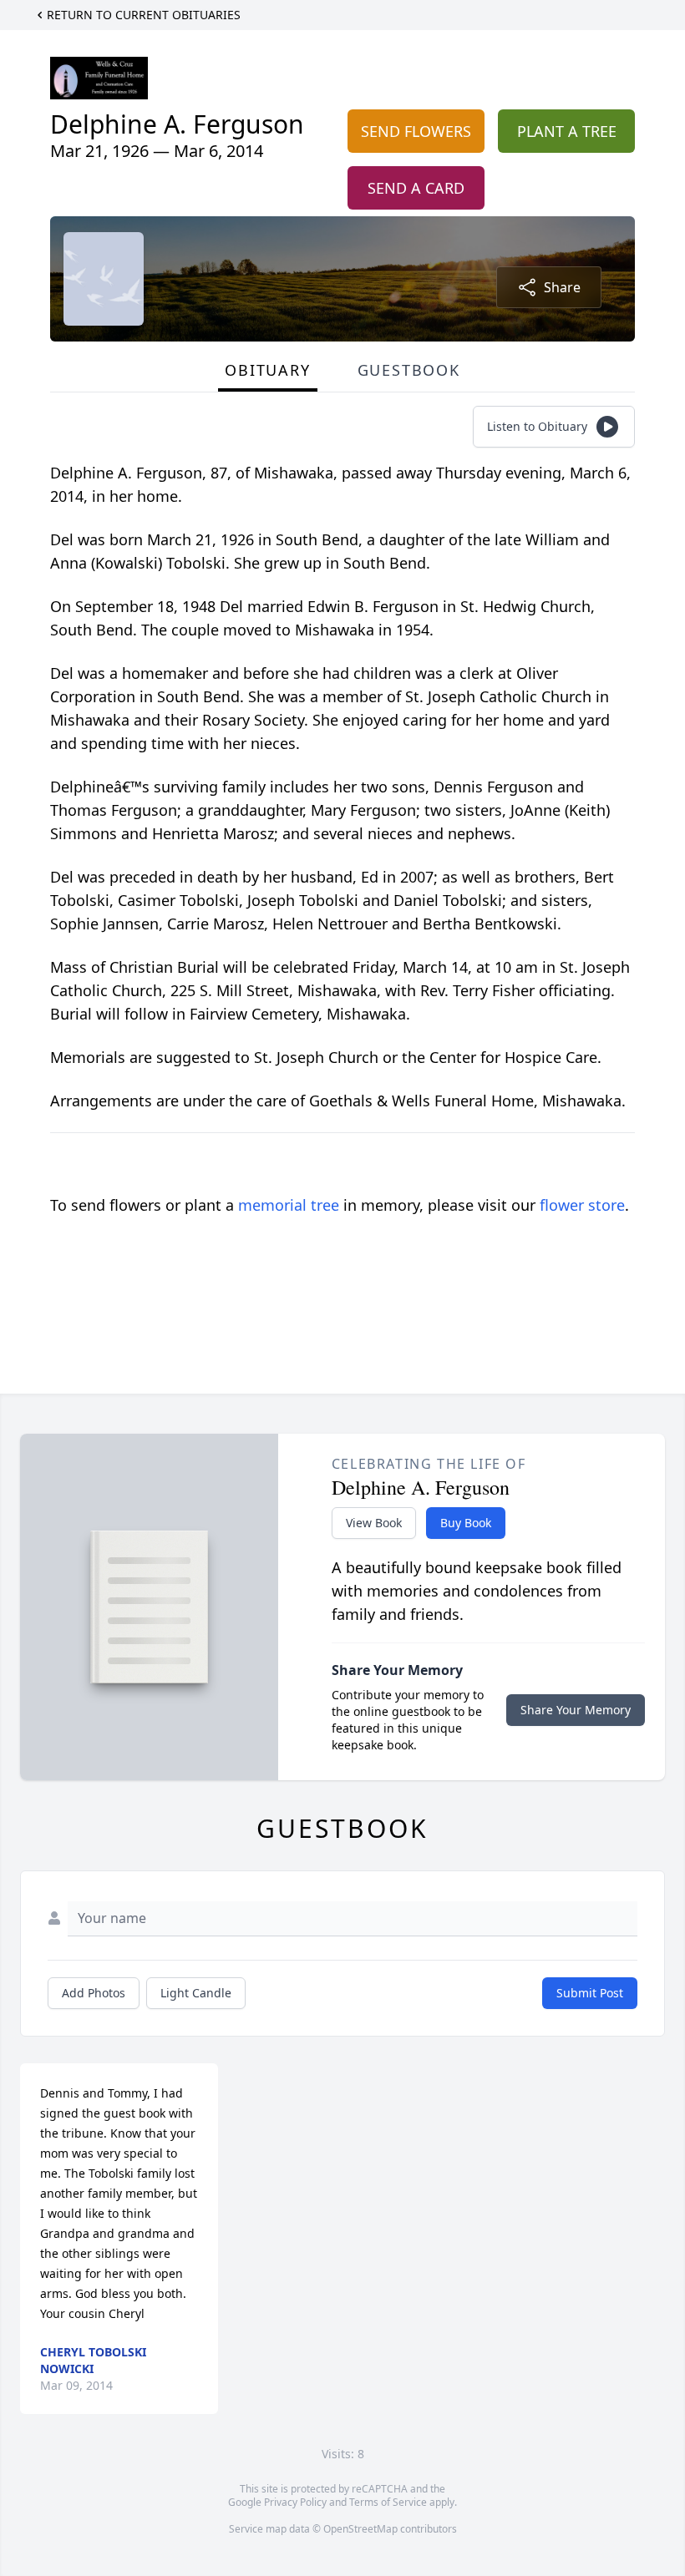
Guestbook (409, 370)
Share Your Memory (576, 1710)
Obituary (267, 370)
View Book (374, 1523)
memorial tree (289, 1205)
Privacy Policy (295, 2502)
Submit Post (590, 1993)
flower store (582, 1205)
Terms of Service (388, 2502)
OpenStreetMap (360, 2529)
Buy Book (466, 1523)
